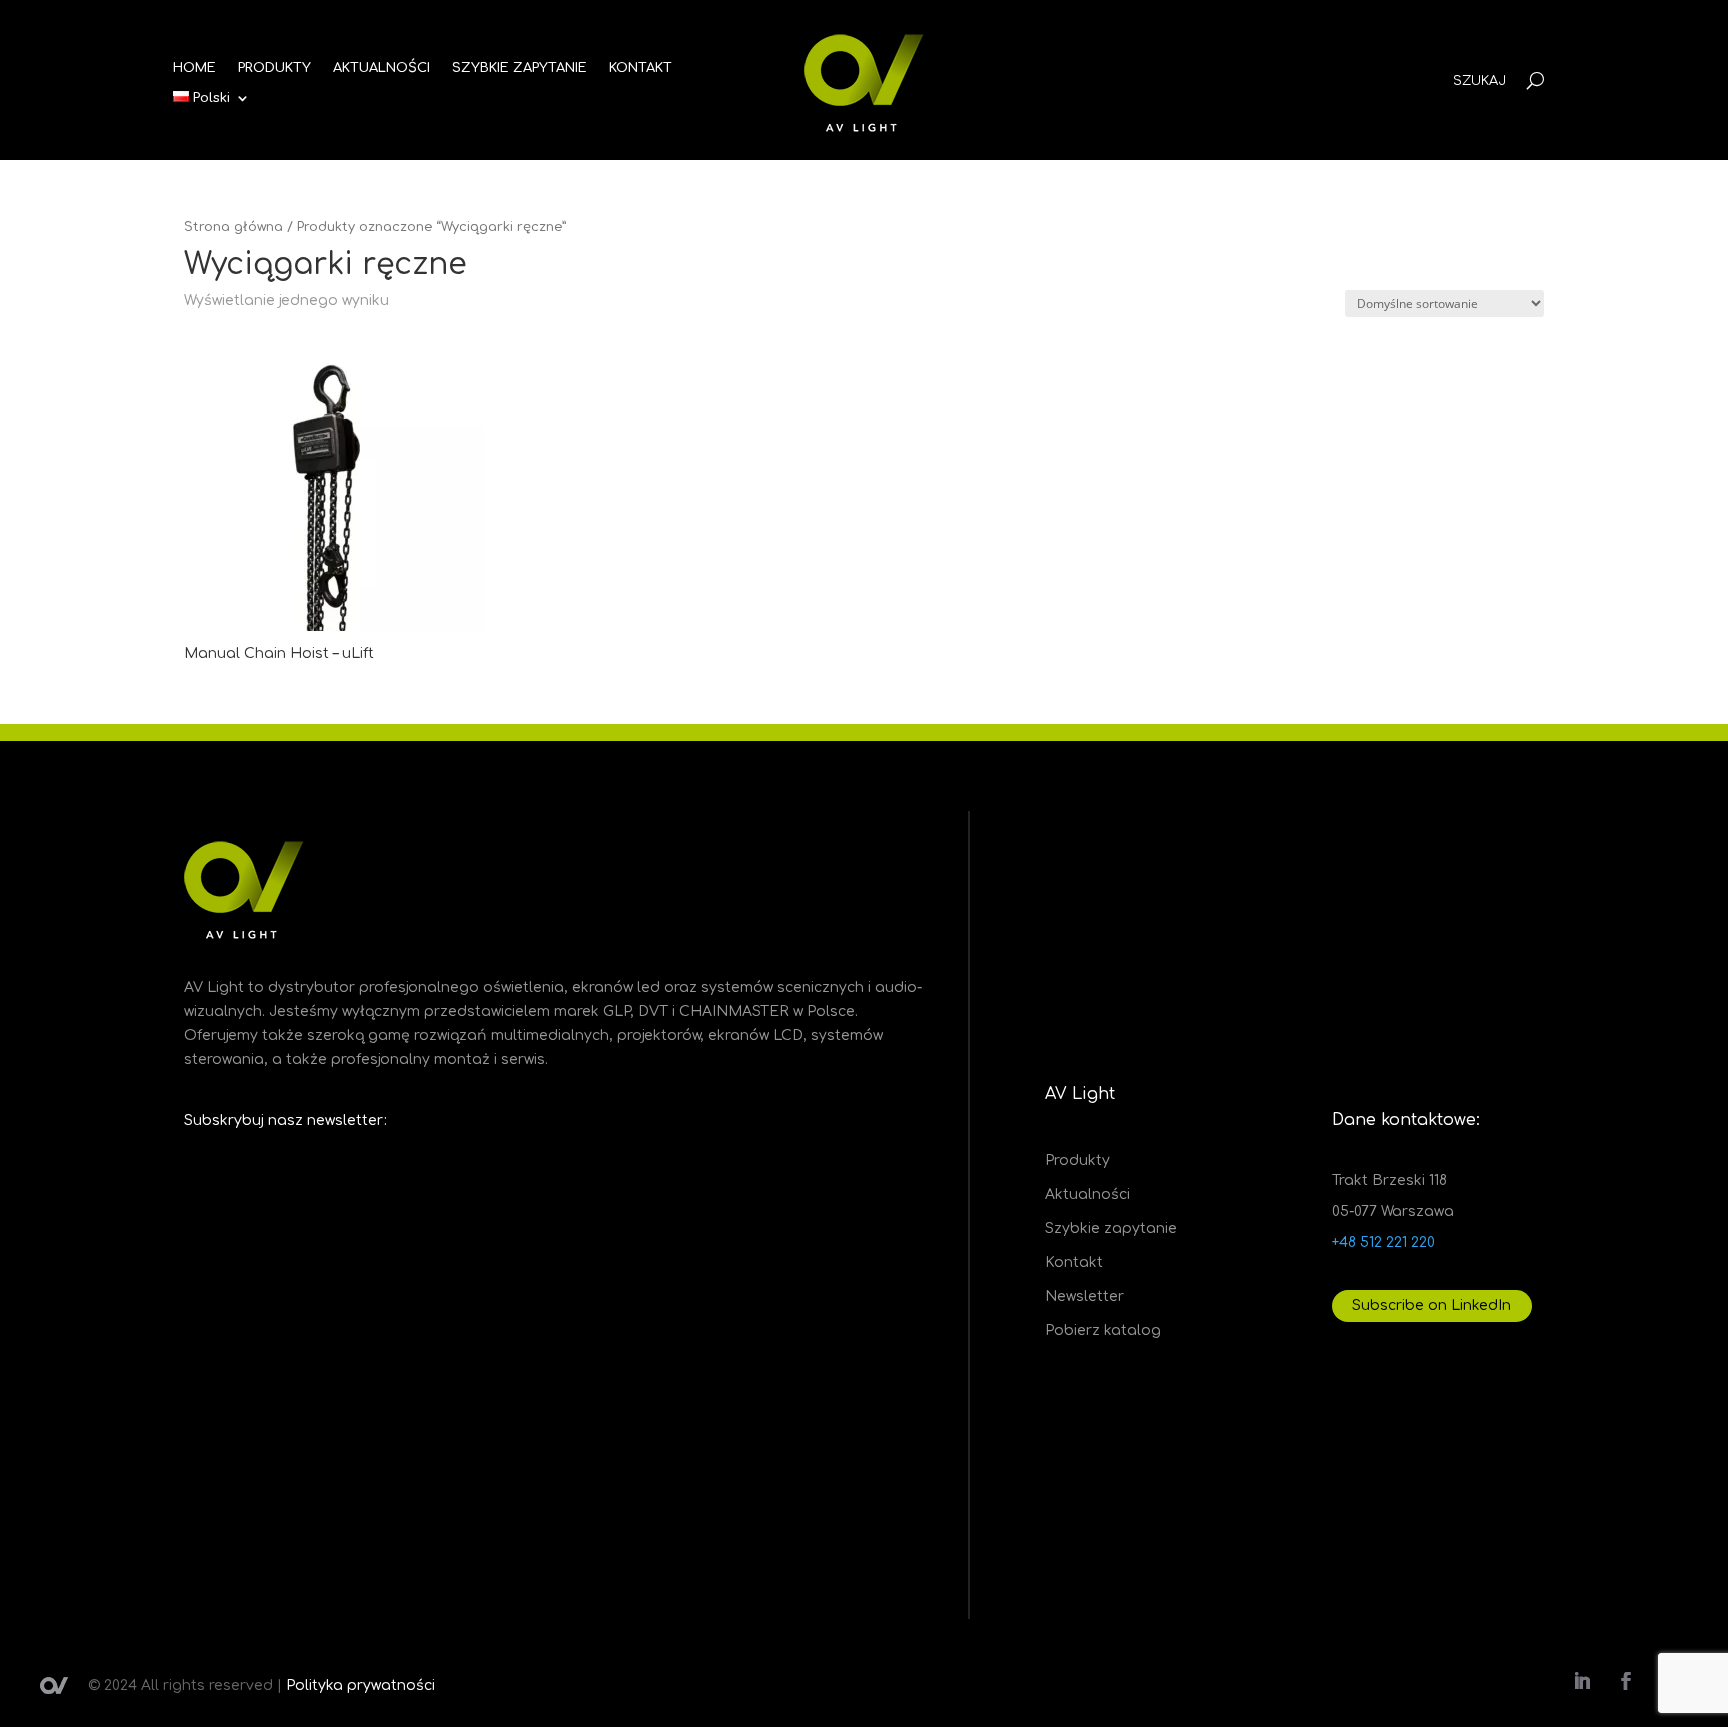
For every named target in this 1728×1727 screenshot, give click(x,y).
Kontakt (1074, 1263)
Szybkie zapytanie (1111, 1229)
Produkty (1077, 1161)
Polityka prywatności (360, 1685)
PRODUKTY (274, 68)
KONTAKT (640, 68)
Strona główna (233, 227)
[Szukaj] (1535, 80)
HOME (194, 68)
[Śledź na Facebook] (1626, 1681)
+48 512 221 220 (1383, 1242)
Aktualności (1087, 1195)
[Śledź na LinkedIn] (1582, 1681)
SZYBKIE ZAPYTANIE (519, 68)
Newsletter (1084, 1297)
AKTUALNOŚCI (381, 68)
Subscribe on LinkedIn (1431, 1305)
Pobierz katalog (1103, 1331)
